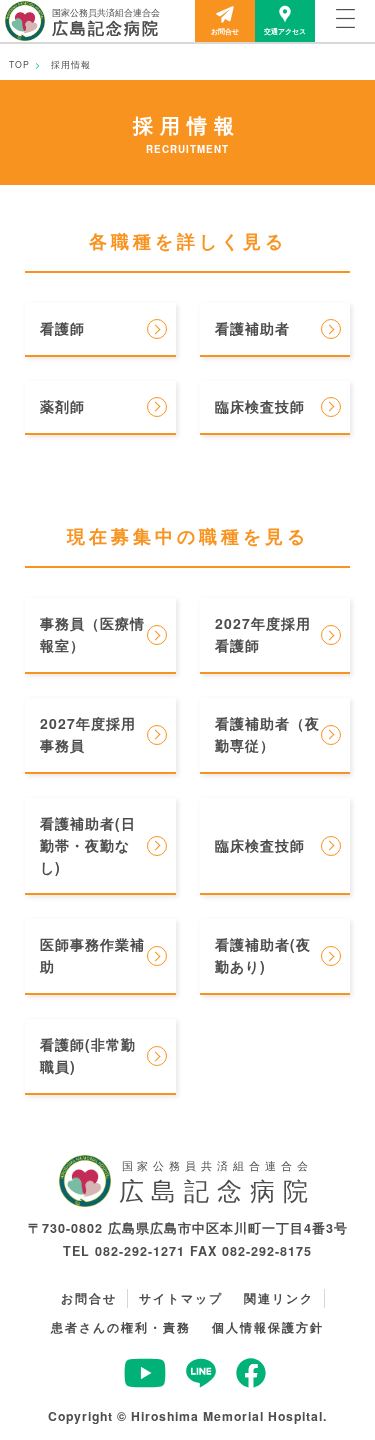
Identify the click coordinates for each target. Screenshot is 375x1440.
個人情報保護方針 (268, 1327)
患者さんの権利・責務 (121, 1327)
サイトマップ (181, 1298)
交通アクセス (285, 31)
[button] (345, 21)
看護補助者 (252, 328)
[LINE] (201, 1382)
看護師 (62, 328)
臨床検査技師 (260, 406)
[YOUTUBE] (145, 1382)
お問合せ (225, 31)
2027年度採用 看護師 (270, 634)
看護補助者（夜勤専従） (267, 734)
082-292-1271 (140, 1251)
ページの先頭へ (322, 1402)
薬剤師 (62, 406)
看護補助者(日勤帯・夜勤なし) (88, 845)
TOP (19, 64)
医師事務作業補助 (92, 955)
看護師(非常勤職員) (88, 1055)
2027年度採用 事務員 (95, 734)
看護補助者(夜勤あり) (263, 955)
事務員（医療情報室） (92, 634)
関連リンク (279, 1298)
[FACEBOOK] (251, 1382)
